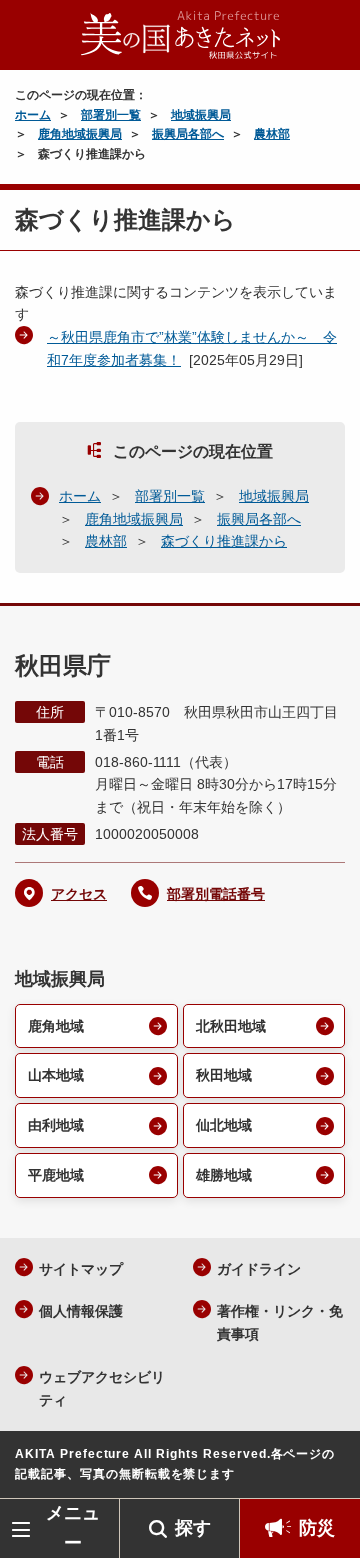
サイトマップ (81, 1269)
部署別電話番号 (216, 894)
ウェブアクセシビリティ (102, 1388)
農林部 (272, 134)
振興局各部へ (188, 134)
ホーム (33, 115)
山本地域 (56, 1075)
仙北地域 (224, 1125)
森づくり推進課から (224, 541)
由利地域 (56, 1125)
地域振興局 (201, 115)
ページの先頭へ (325, 1468)
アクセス (79, 894)
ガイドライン (259, 1269)
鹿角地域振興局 (80, 134)
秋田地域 (224, 1075)
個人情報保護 (81, 1311)
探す (193, 1528)
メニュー (73, 1527)
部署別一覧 (111, 115)
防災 (317, 1528)
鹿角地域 (56, 1026)
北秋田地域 (231, 1026)
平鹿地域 (56, 1175)
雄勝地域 (224, 1175)
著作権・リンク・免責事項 (280, 1322)
